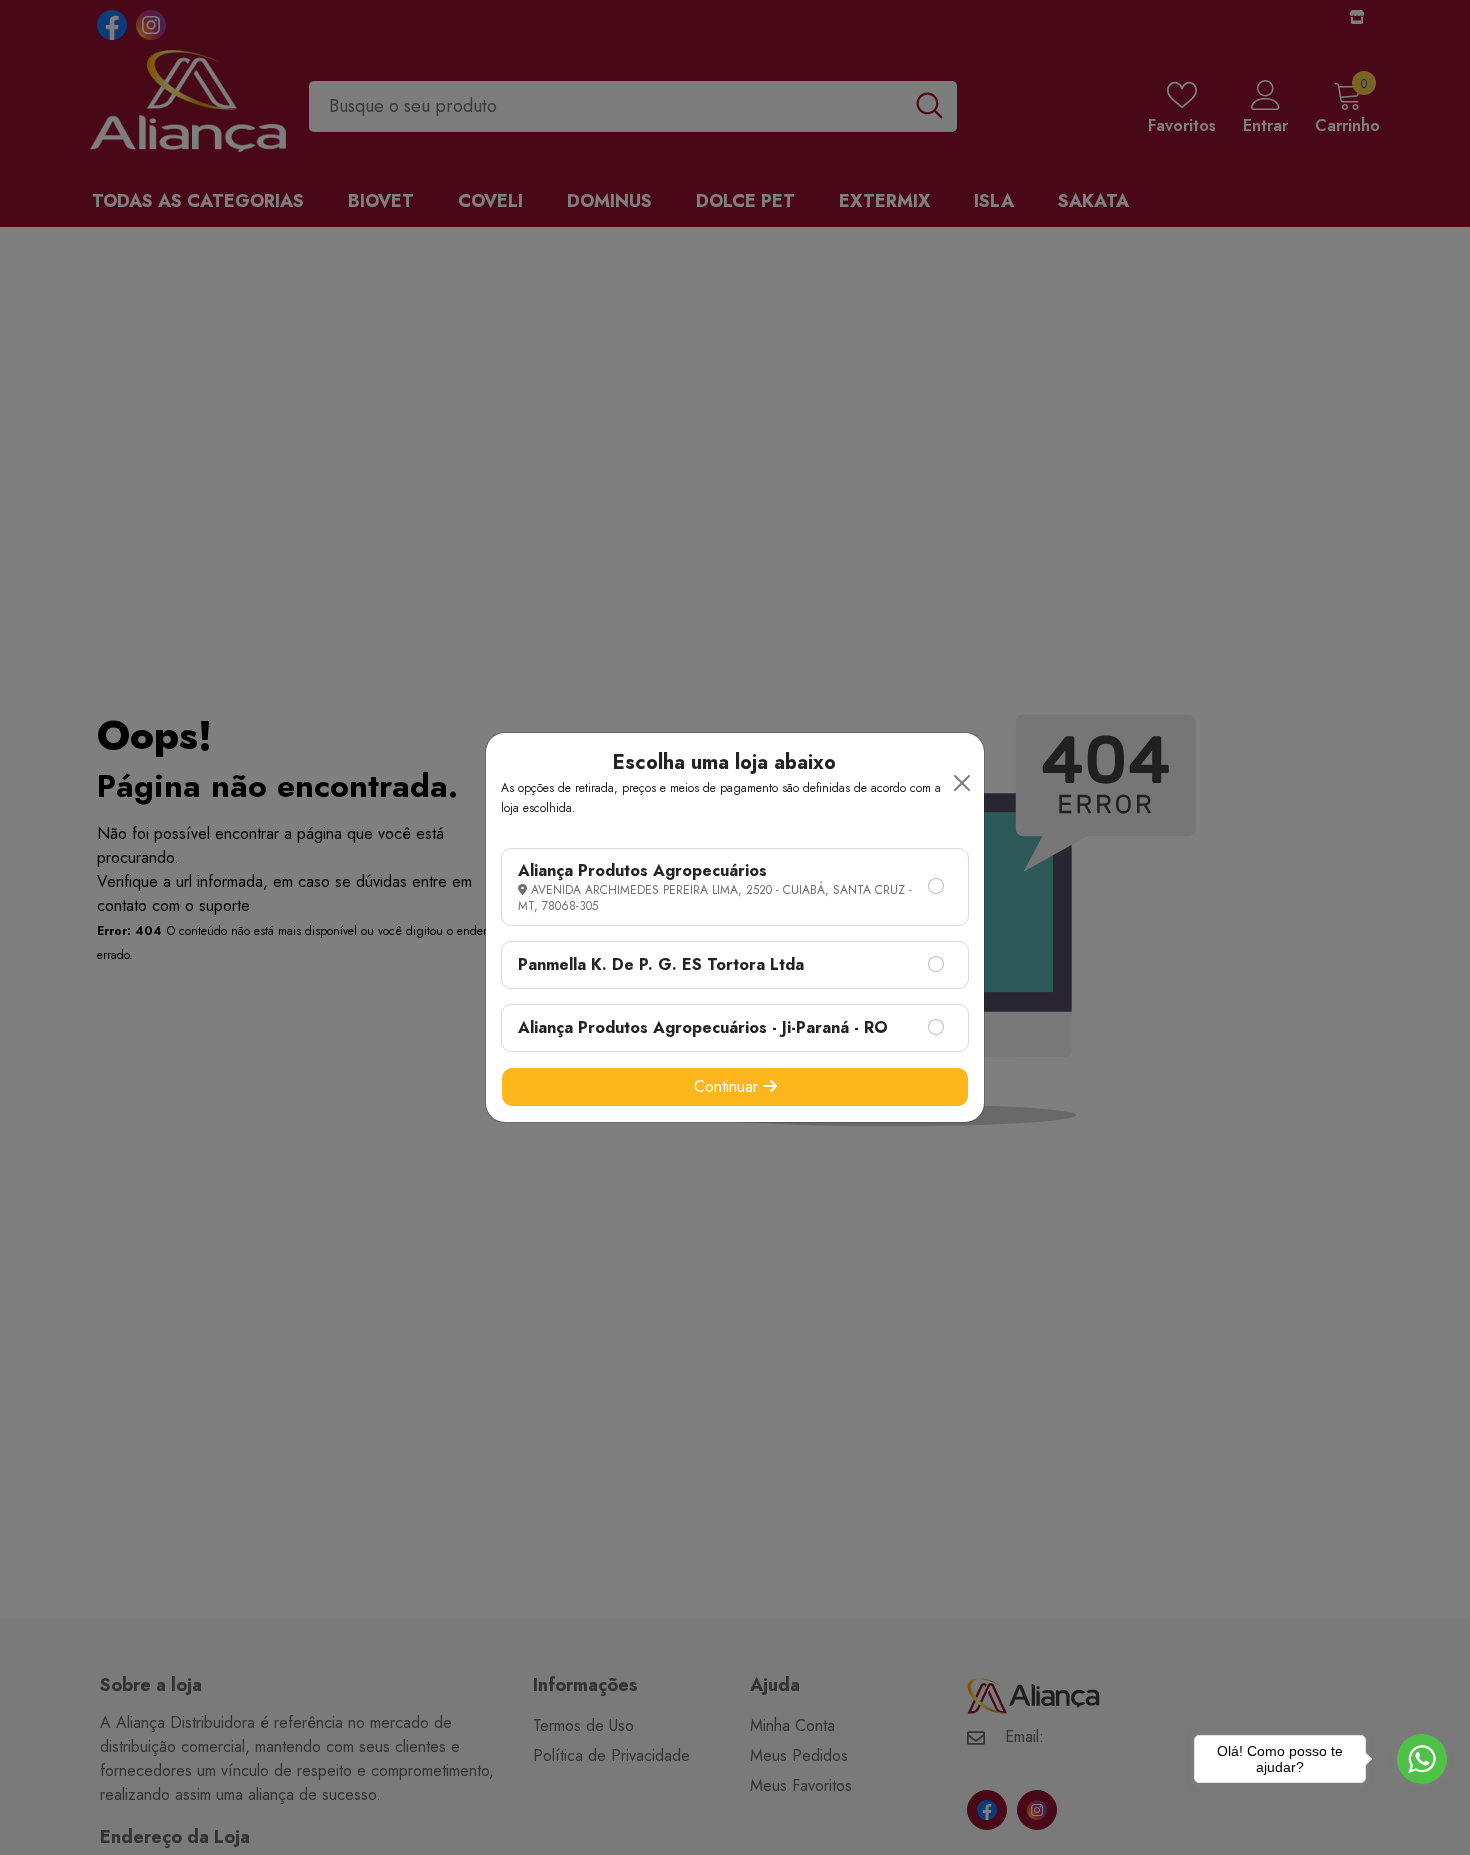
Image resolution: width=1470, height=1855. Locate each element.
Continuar (728, 1086)
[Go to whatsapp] (1422, 1759)
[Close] (962, 783)
